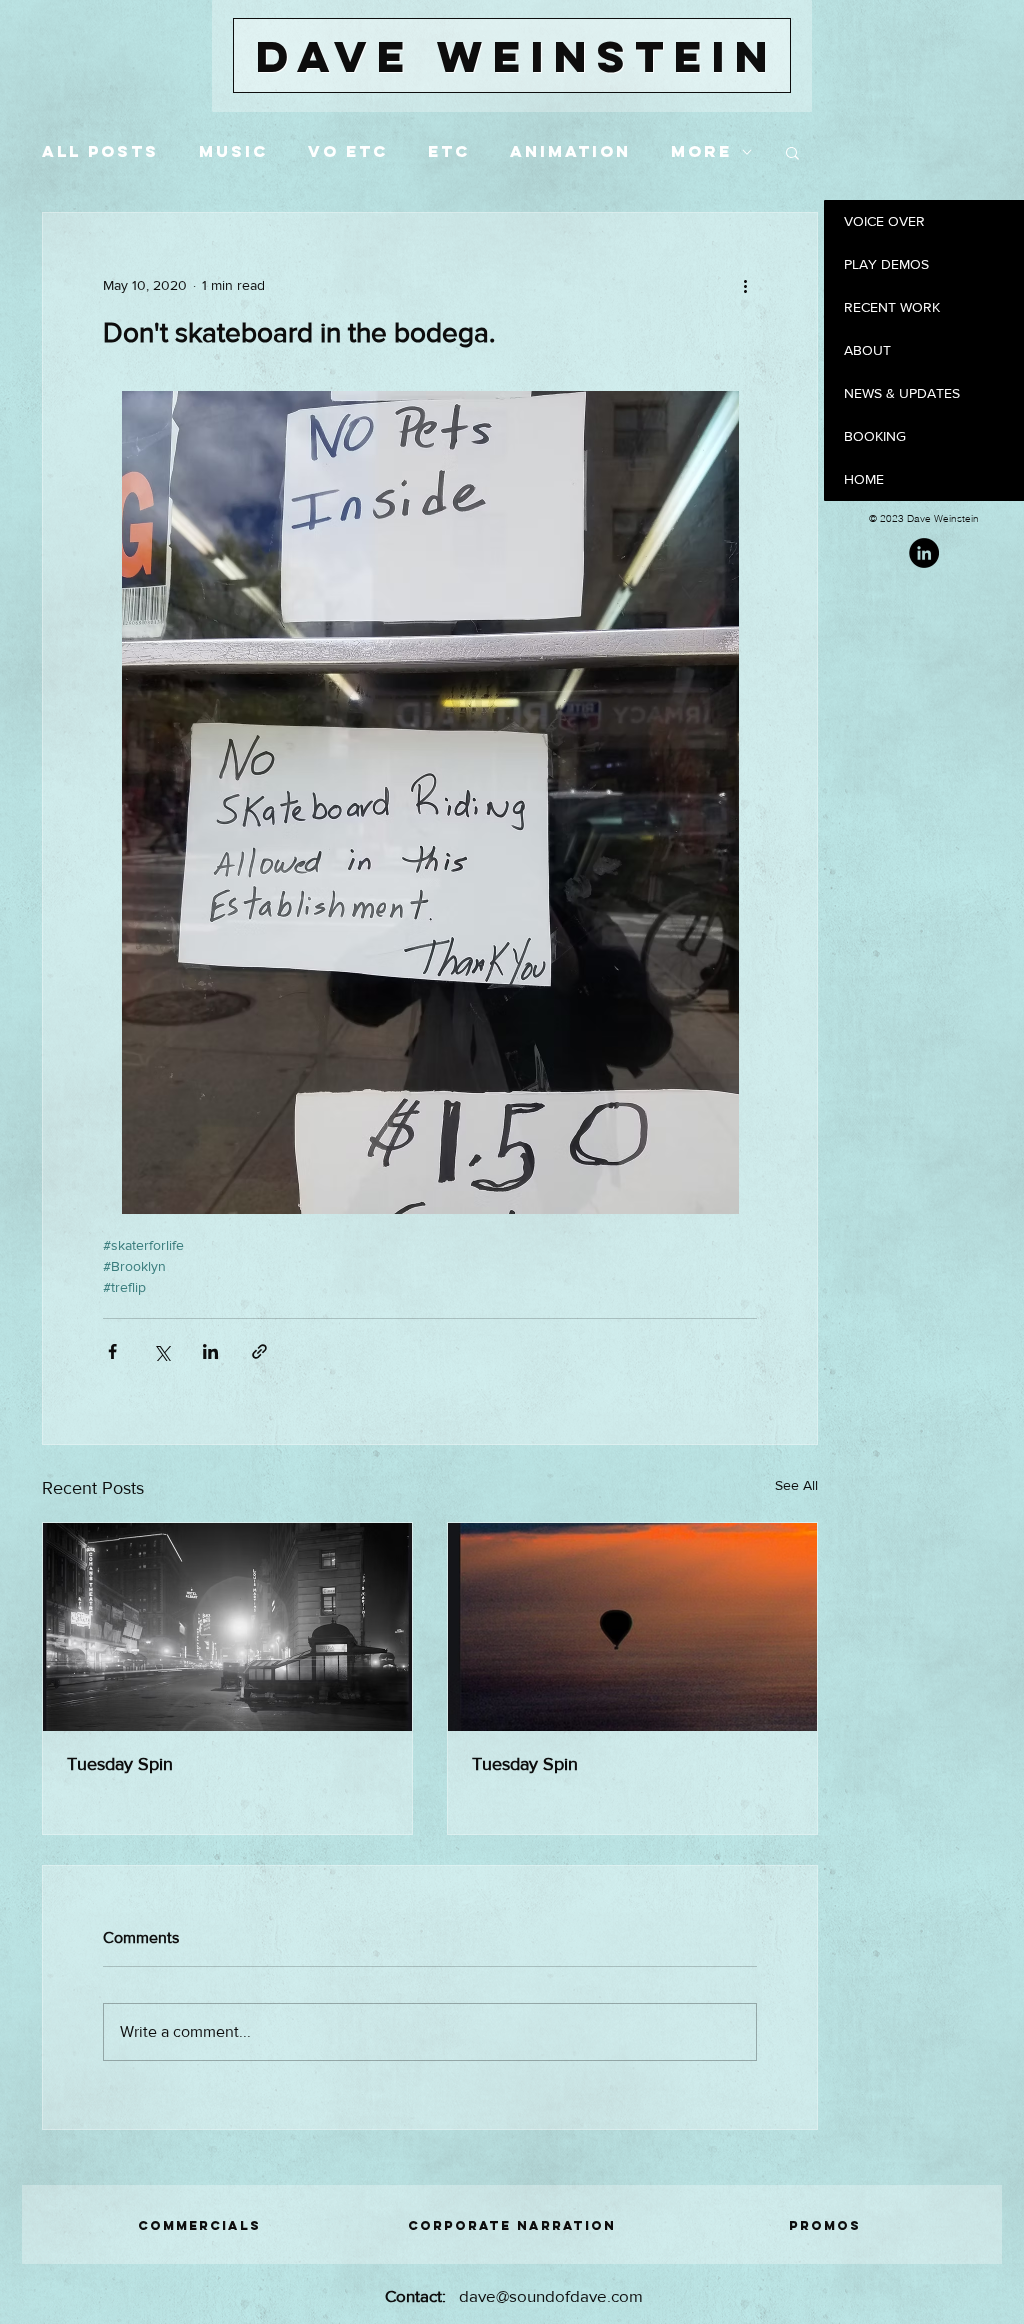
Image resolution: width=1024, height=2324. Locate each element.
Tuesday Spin (120, 1764)
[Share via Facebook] (112, 1351)
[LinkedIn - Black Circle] (924, 553)
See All (796, 1485)
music (233, 151)
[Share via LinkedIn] (210, 1351)
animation (570, 151)
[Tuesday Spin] (227, 1627)
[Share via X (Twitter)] (161, 1351)
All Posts (100, 151)
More (701, 151)
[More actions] (745, 285)
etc (449, 151)
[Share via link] (259, 1351)
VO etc (348, 151)
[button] (792, 152)
